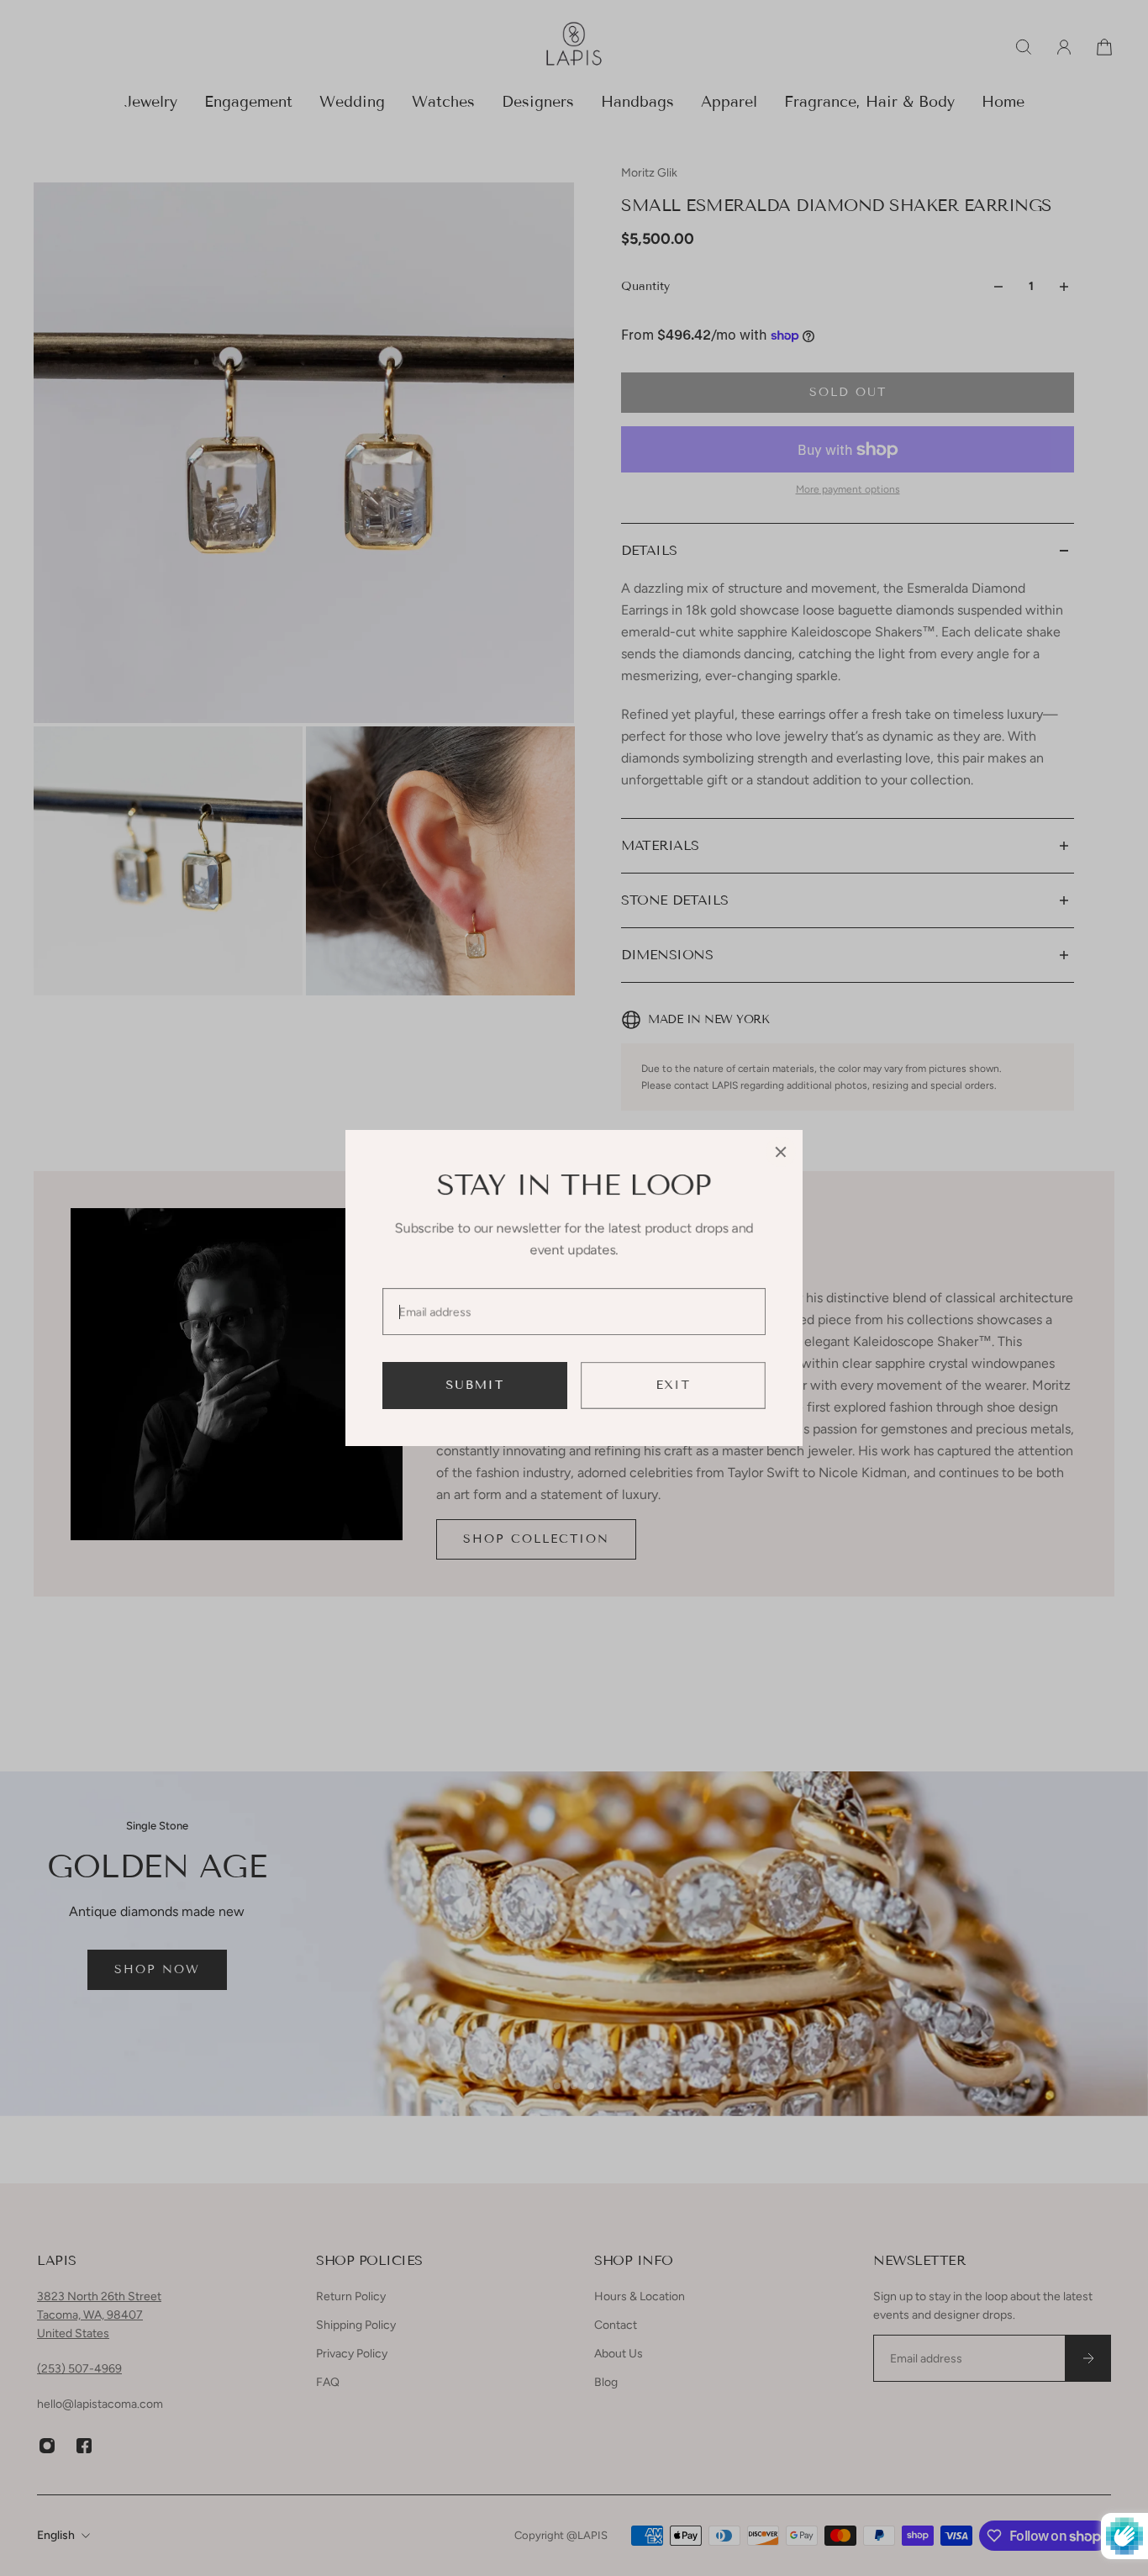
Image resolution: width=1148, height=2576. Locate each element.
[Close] (781, 1152)
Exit (674, 1385)
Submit (475, 1385)
